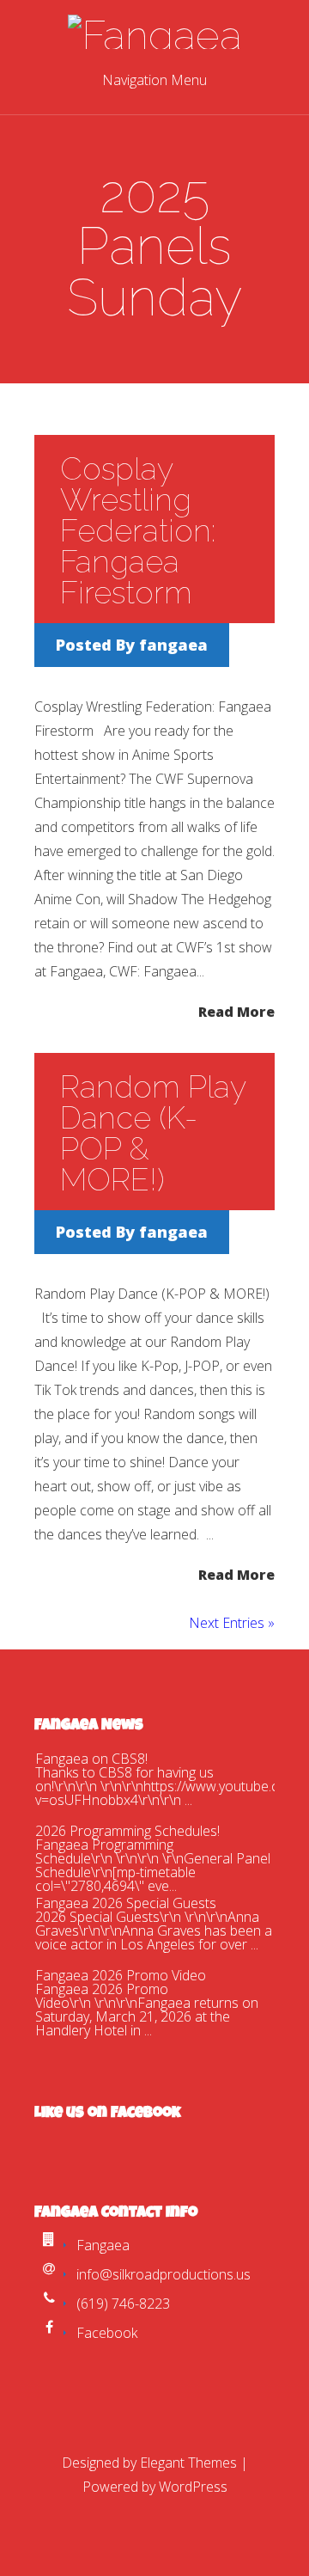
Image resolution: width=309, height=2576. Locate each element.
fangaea (173, 645)
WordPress (193, 2487)
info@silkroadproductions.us (164, 2274)
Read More (236, 1010)
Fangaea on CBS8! (91, 1759)
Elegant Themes (188, 2463)
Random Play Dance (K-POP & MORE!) (153, 1133)
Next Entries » (232, 1623)
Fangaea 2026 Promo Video (121, 1975)
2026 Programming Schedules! (127, 1831)
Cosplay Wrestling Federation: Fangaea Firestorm (138, 530)
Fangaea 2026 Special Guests (126, 1903)
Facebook (107, 2333)
